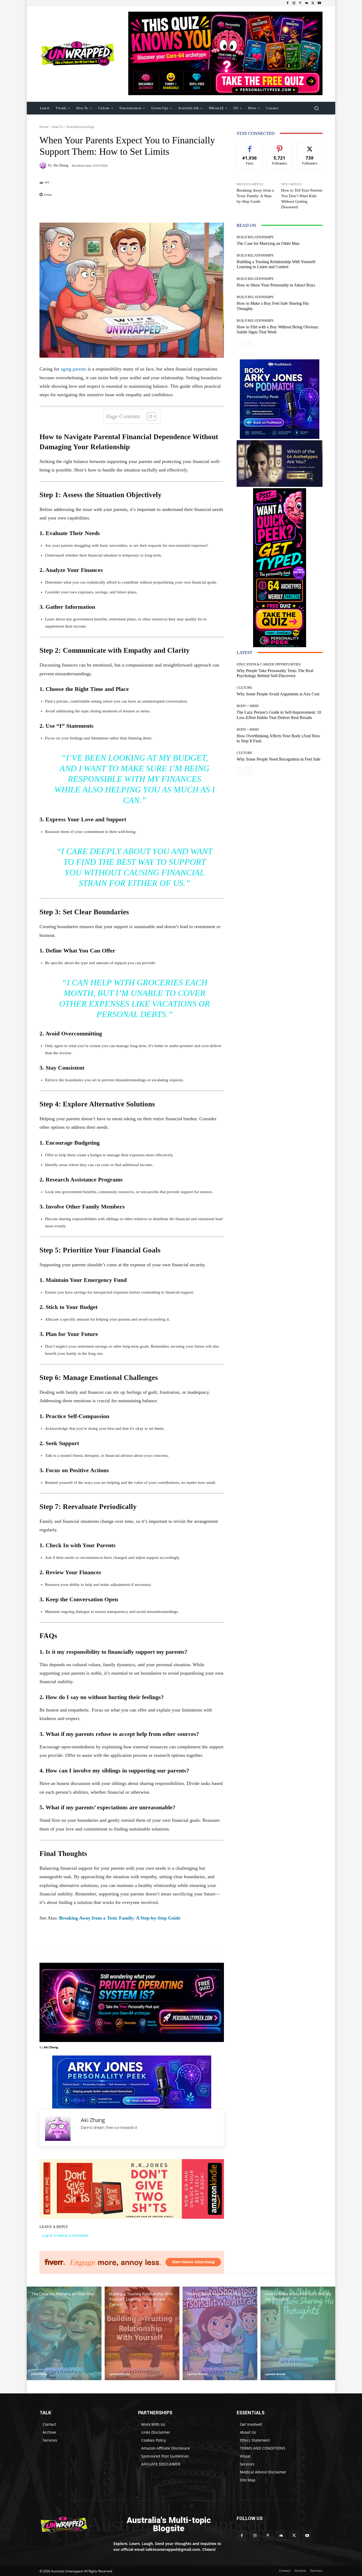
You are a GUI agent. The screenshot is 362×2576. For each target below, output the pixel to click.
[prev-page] (240, 343)
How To (58, 127)
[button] (316, 108)
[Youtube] (319, 3)
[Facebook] (288, 3)
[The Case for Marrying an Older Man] (64, 2333)
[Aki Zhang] (44, 165)
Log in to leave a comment (65, 2235)
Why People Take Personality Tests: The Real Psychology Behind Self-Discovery (275, 673)
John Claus (39, 2374)
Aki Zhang (61, 165)
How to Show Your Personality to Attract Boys (276, 285)
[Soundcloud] (307, 3)
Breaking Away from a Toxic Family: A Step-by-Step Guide (120, 1918)
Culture (244, 688)
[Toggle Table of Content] (149, 416)
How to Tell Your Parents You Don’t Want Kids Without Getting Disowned (302, 199)
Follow (280, 146)
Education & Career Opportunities (269, 664)
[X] (313, 3)
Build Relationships (80, 127)
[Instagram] (294, 3)
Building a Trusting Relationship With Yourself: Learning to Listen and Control (276, 264)
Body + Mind (248, 706)
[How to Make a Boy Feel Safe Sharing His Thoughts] (298, 2333)
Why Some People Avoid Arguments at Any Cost (278, 694)
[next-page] (248, 343)
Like (250, 146)
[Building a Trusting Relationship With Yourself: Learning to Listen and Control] (142, 2333)
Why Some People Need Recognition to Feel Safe (279, 759)
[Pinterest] (300, 3)
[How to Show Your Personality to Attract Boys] (220, 2333)
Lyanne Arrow (119, 2374)
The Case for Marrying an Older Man (268, 243)
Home (44, 127)
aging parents (74, 369)
